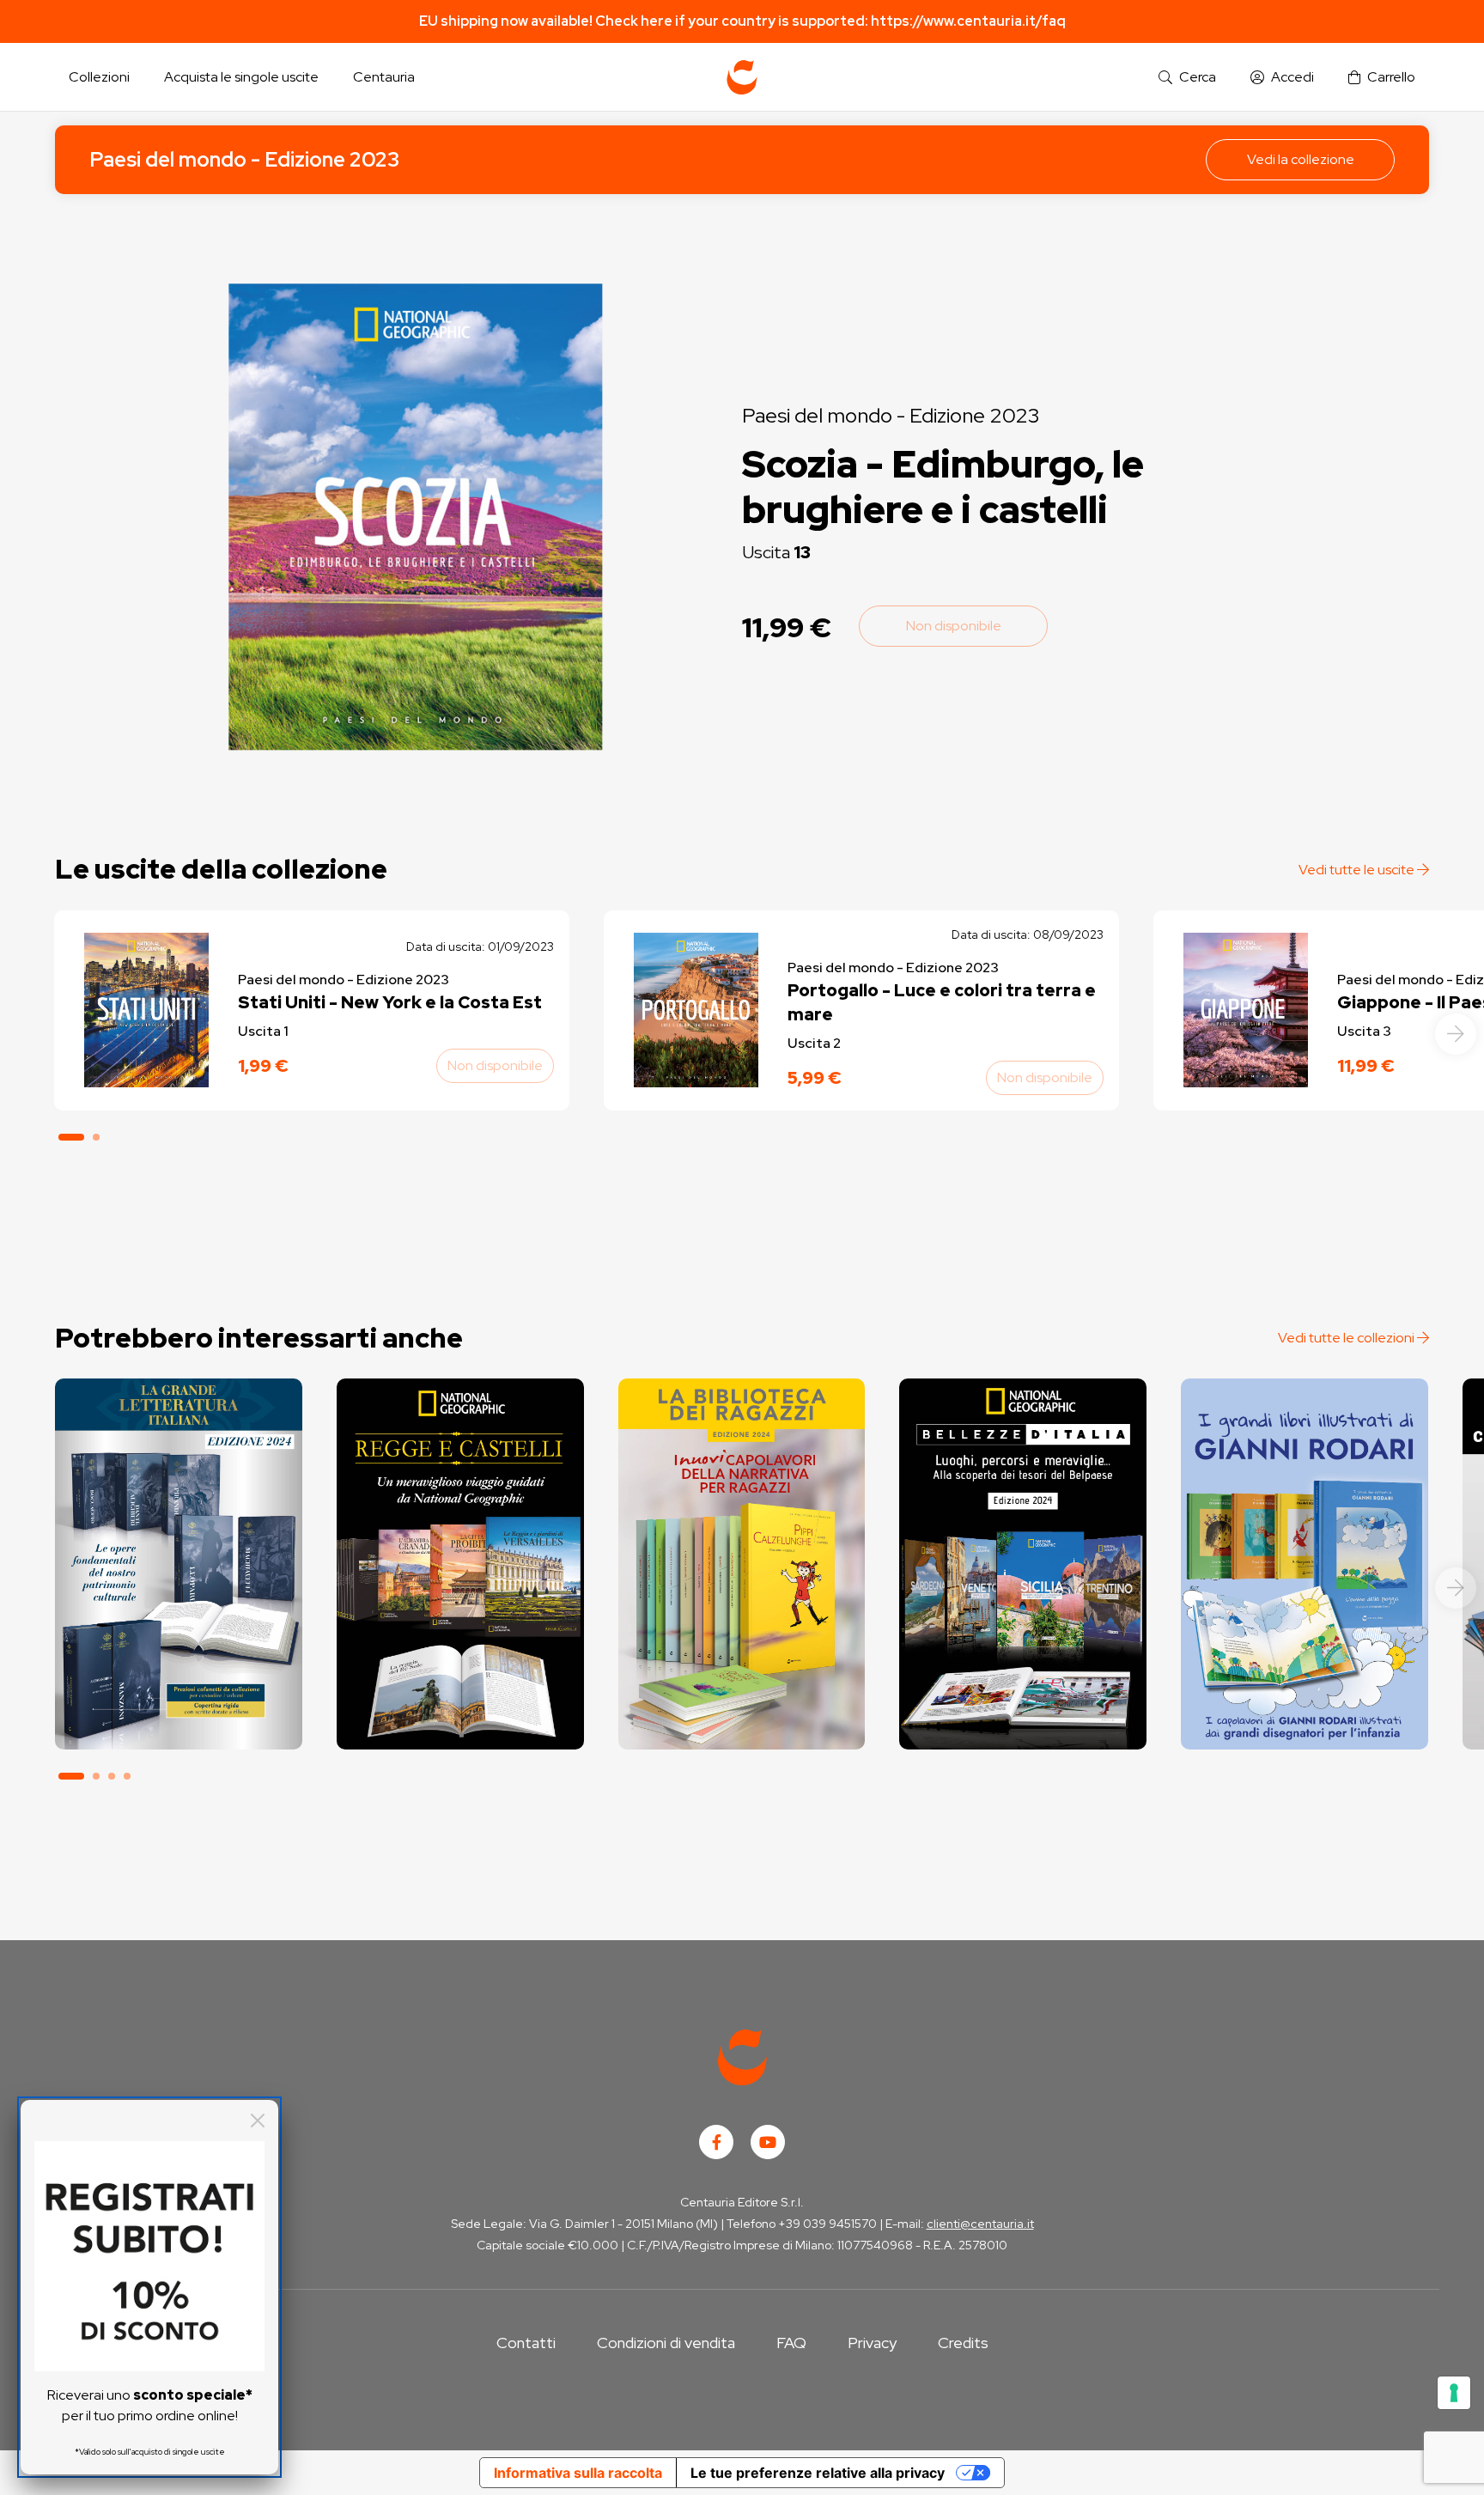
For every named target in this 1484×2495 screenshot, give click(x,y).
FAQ (791, 2343)
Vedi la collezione (1301, 159)
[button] (1187, 78)
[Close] (258, 2121)
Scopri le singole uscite (179, 1721)
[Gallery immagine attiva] (415, 517)
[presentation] (1456, 1034)
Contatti (526, 2343)
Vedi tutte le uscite (1358, 870)
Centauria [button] (384, 77)
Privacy (872, 2343)
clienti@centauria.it (980, 2224)
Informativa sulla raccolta (578, 2473)
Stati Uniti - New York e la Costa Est (390, 1002)
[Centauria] (742, 77)
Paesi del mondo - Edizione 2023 (244, 159)
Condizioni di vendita (666, 2343)
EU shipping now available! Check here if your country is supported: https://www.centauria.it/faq (742, 21)
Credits (963, 2343)
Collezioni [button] (99, 77)
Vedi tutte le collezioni (1347, 1338)
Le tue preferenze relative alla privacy (818, 2473)
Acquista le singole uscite (241, 77)
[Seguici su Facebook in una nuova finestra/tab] (716, 2142)
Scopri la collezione (178, 1673)
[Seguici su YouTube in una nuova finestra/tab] (768, 2142)
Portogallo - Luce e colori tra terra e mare (942, 1002)
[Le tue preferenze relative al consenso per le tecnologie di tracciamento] (1454, 2393)
